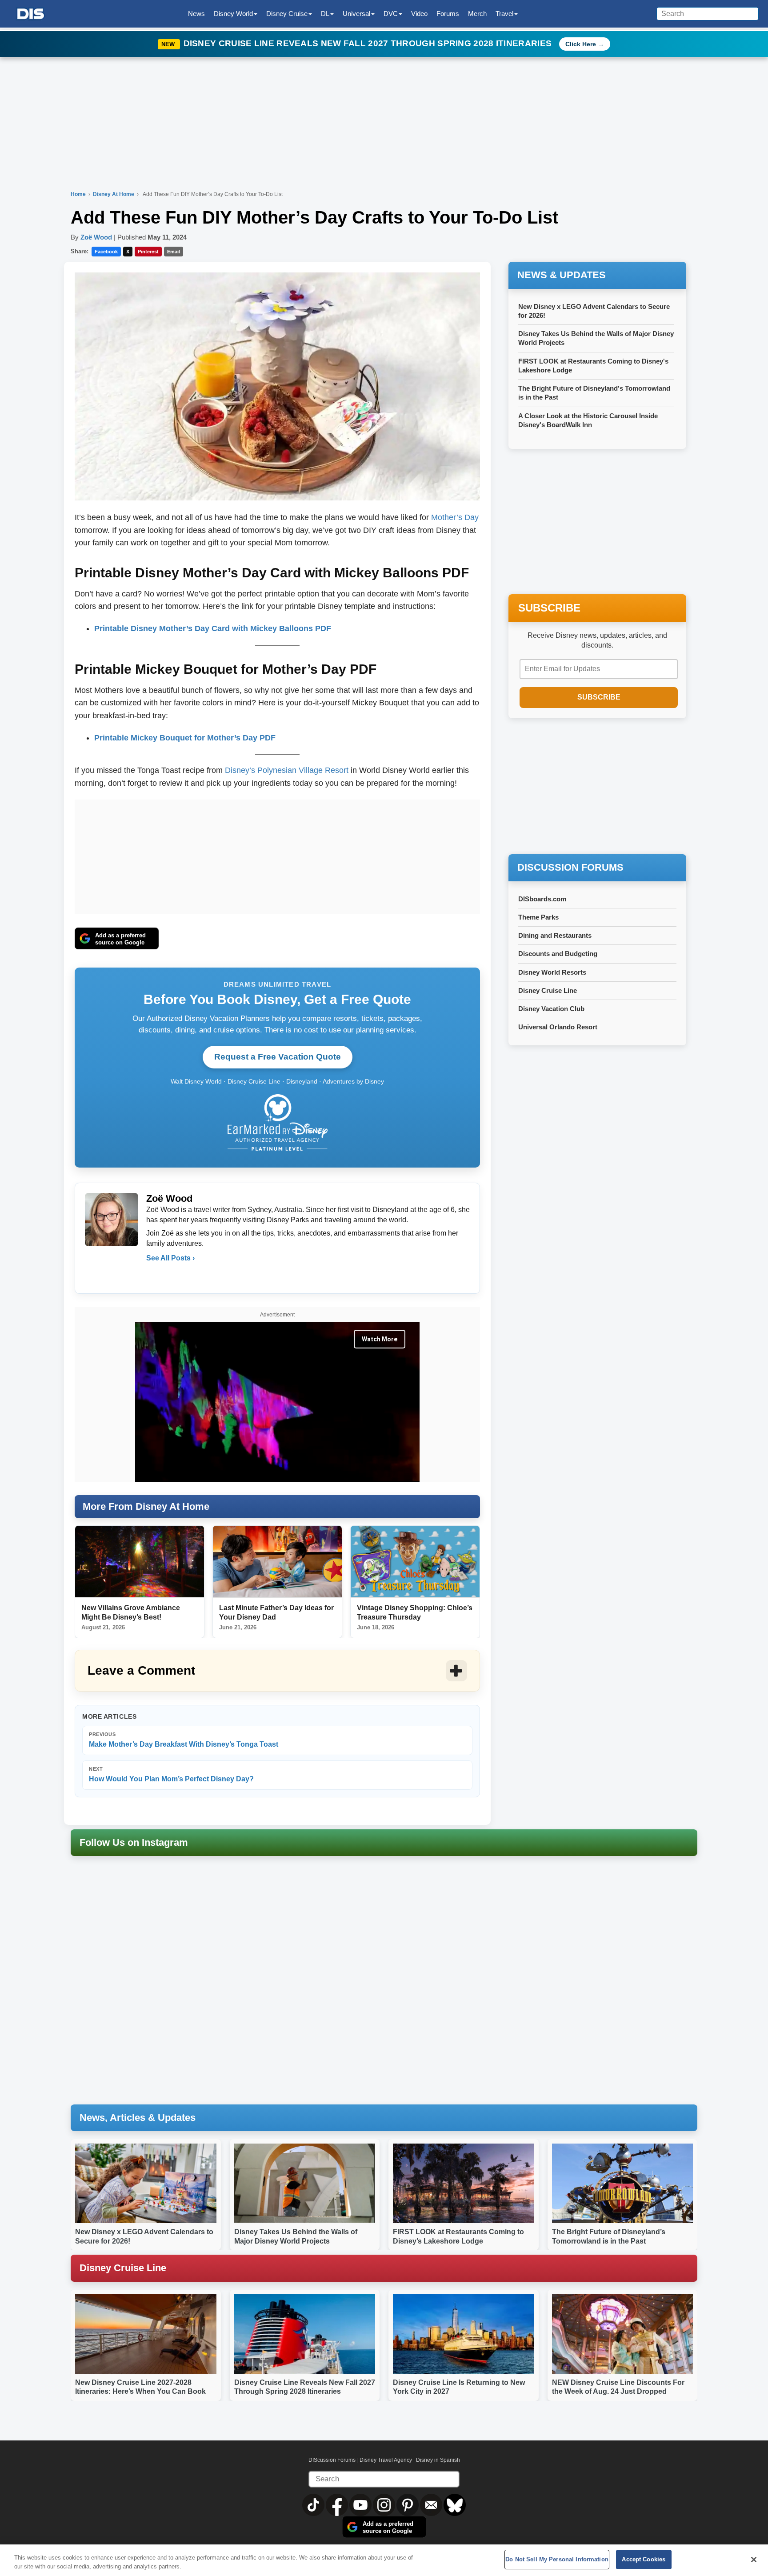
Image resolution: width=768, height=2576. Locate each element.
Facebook (106, 252)
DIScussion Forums (332, 2460)
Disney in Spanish (438, 2460)
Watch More (380, 1339)
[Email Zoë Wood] (154, 1276)
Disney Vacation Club (551, 1009)
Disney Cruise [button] (287, 14)
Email (174, 252)
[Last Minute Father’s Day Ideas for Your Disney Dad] (277, 1562)
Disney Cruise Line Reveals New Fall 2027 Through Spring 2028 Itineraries (369, 43)
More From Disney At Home (146, 1506)
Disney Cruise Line (548, 990)
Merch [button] (477, 14)
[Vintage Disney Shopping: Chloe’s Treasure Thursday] (415, 1562)
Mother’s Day (455, 517)
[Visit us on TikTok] (314, 2504)
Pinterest (148, 252)
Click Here (581, 44)
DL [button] (325, 14)
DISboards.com (542, 899)
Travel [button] (504, 14)
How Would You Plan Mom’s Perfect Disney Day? (171, 1774)
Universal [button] (356, 14)
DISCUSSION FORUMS (570, 867)
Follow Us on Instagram (134, 1842)
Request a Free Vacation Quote (278, 1057)
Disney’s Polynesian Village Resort (287, 770)
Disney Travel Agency (386, 2460)
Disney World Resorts (552, 972)
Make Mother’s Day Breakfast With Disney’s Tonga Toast (184, 1740)
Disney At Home (114, 194)
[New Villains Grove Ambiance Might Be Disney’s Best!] (140, 1562)
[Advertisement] (277, 855)
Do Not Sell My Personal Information (557, 2559)
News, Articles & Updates (138, 2118)
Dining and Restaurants (555, 935)
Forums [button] (448, 14)
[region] (384, 2560)
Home (78, 194)
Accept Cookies (644, 2559)
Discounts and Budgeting (558, 954)
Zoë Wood (96, 237)
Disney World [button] (233, 14)
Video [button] (419, 14)
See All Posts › (170, 1258)
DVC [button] (391, 14)
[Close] (754, 2560)
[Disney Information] (31, 14)
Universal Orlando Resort (558, 1027)
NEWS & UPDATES (562, 275)
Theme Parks (538, 917)
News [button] (196, 14)
